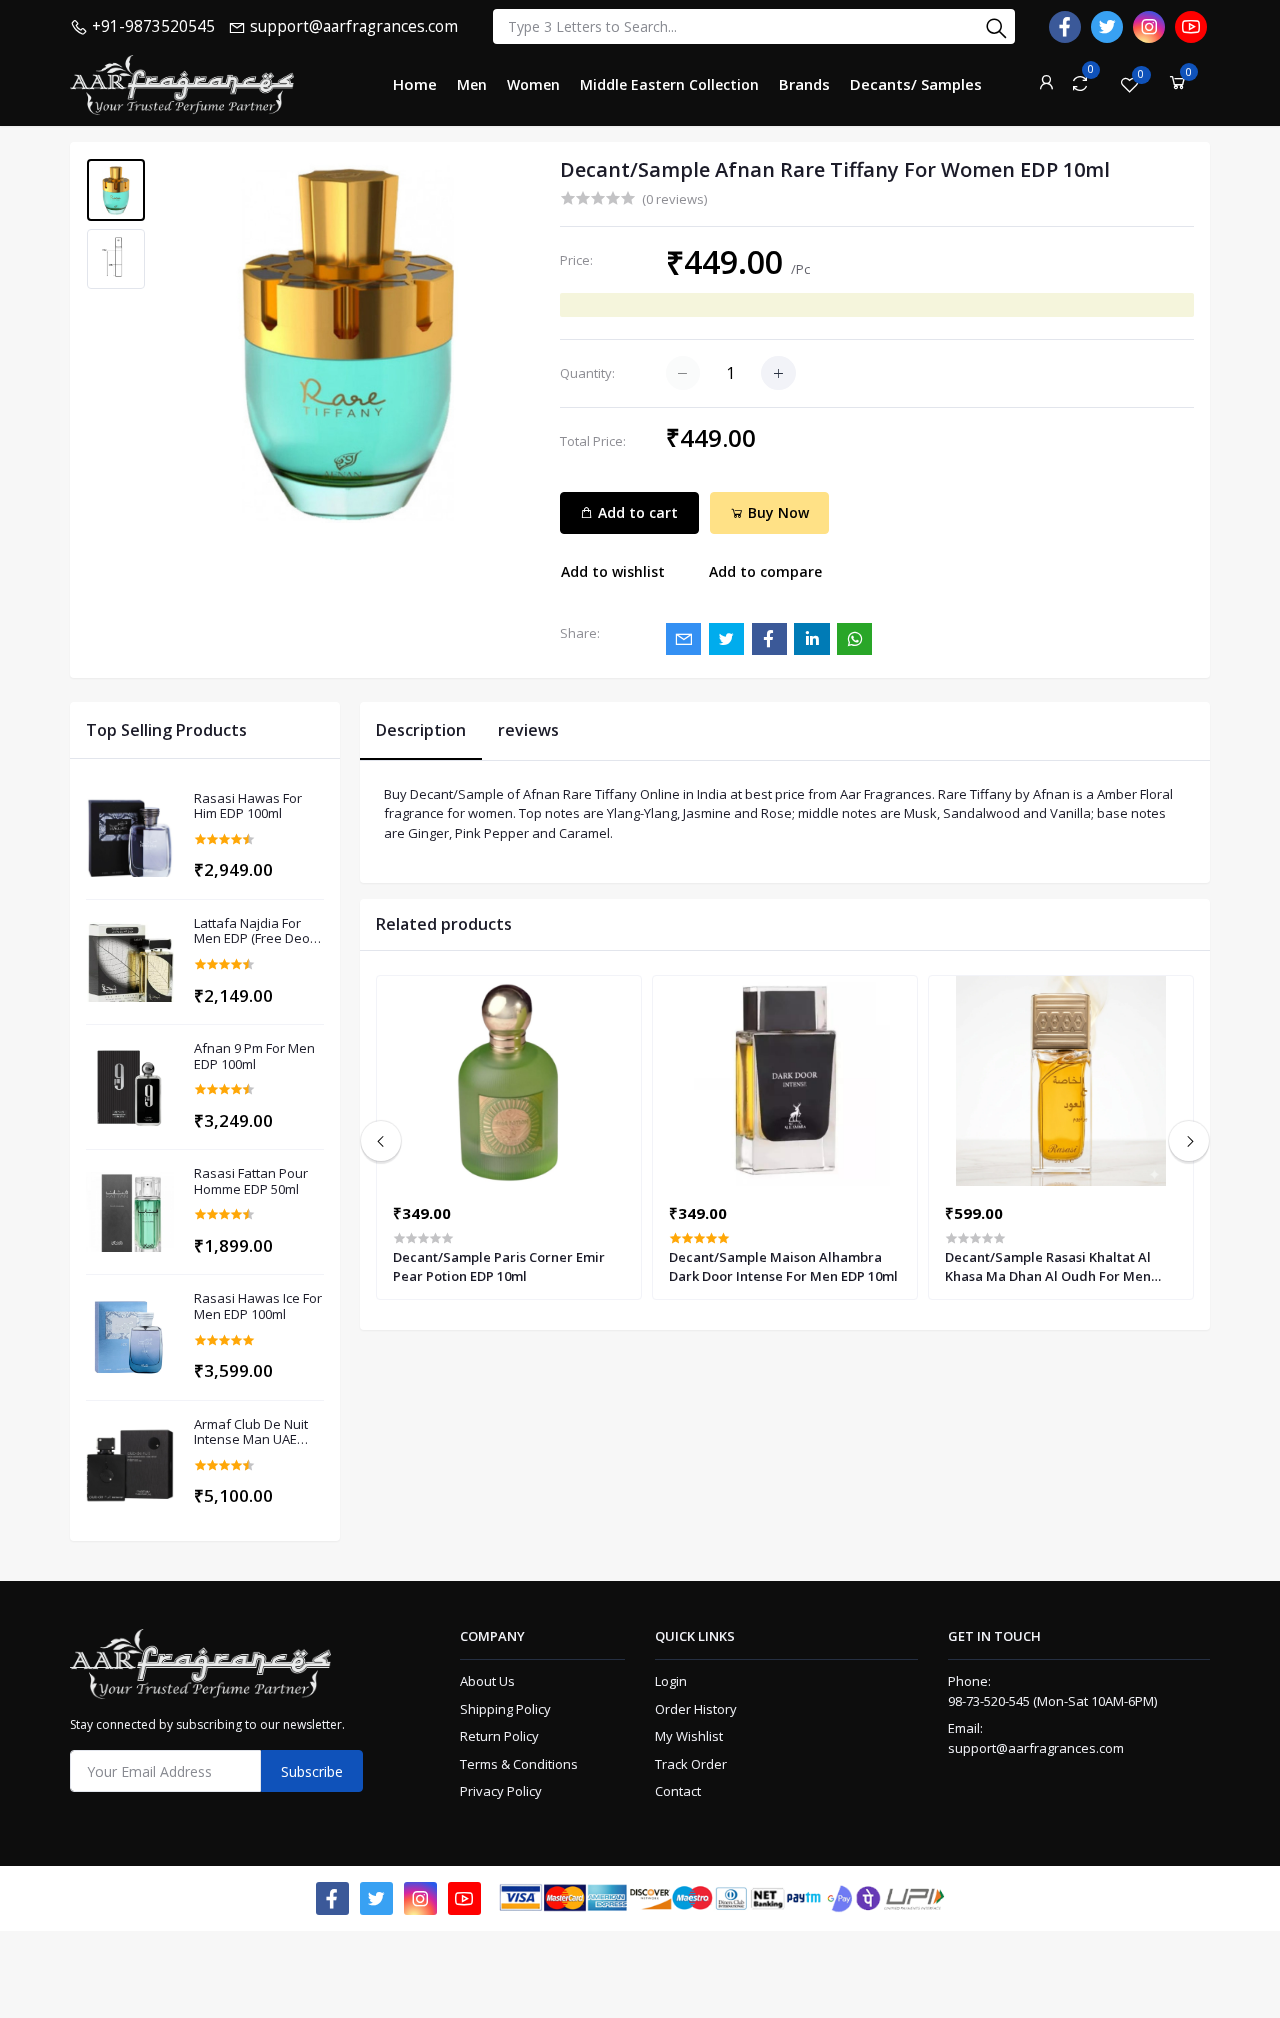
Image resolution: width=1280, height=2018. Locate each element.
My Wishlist (689, 1736)
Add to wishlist (613, 571)
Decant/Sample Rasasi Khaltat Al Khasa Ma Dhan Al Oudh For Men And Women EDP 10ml (1048, 1266)
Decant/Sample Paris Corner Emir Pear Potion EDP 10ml (499, 1266)
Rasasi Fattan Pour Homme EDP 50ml (251, 1181)
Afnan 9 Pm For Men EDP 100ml (254, 1056)
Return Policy (499, 1736)
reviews (528, 730)
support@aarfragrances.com (1036, 1748)
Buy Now (776, 512)
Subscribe (312, 1771)
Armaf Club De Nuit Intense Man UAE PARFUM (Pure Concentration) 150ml (257, 1432)
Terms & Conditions (519, 1764)
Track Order (691, 1764)
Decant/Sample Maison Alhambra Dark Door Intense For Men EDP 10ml (783, 1266)
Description (421, 730)
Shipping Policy (505, 1709)
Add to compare (765, 571)
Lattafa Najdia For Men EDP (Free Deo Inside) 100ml (252, 931)
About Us (487, 1681)
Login (671, 1681)
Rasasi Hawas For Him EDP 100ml (248, 806)
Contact (678, 1791)
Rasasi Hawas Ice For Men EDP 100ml (258, 1306)
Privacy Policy (501, 1791)
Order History (696, 1709)
